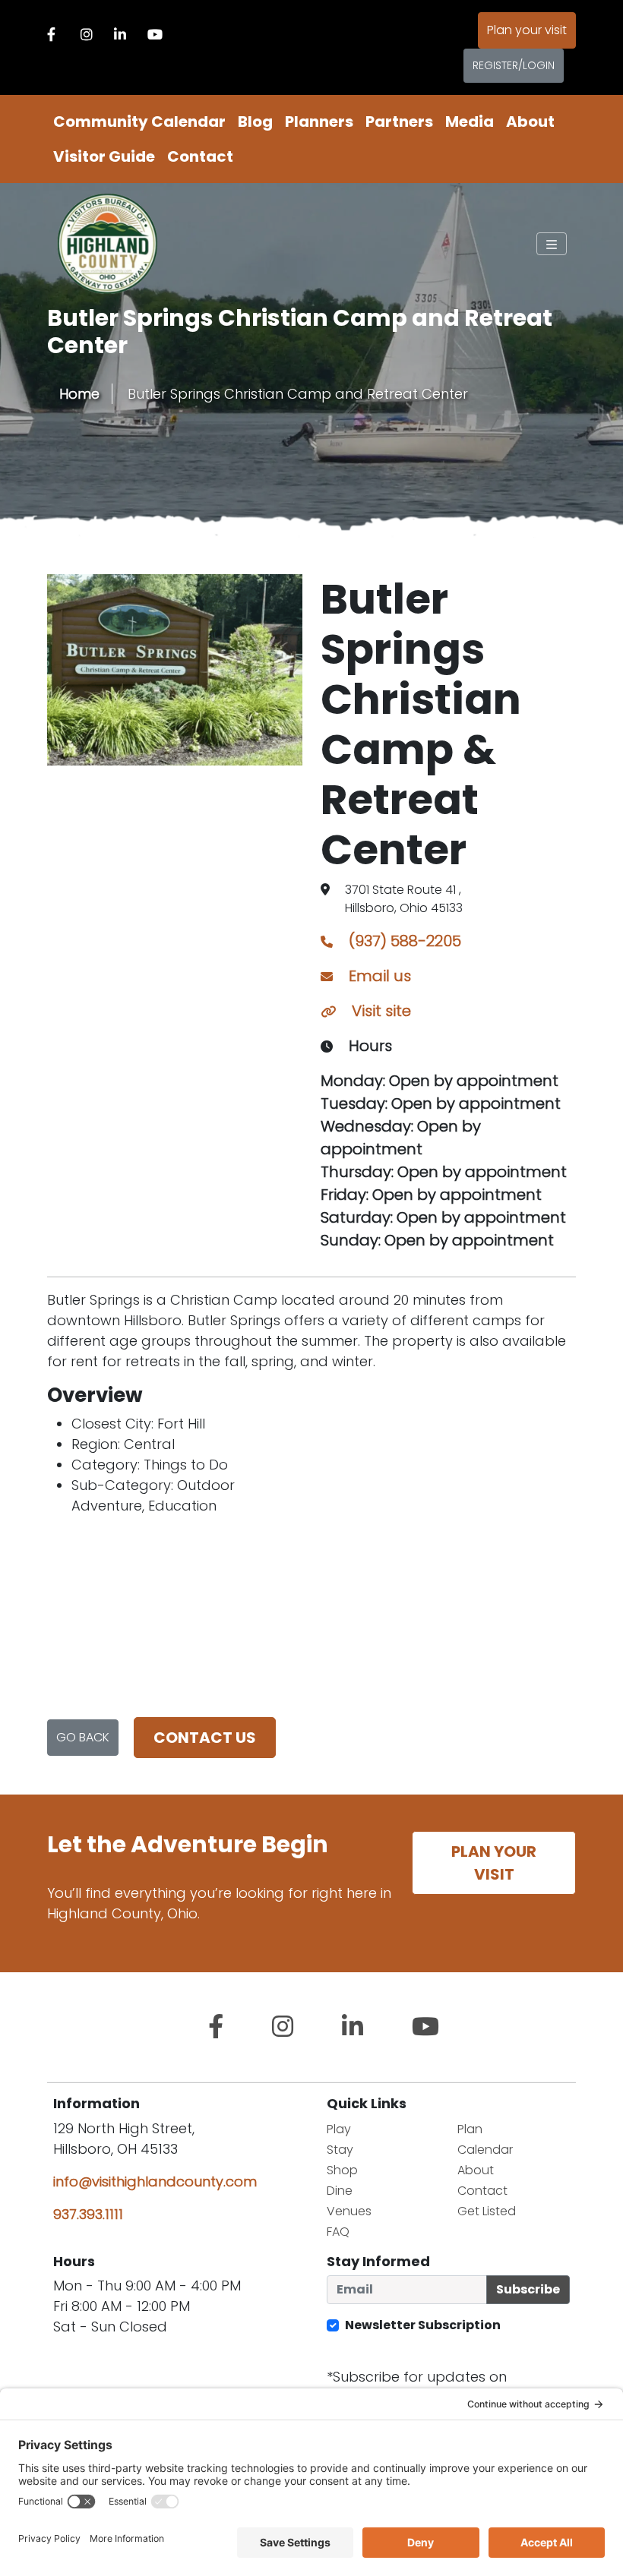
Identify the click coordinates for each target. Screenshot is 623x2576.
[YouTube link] (155, 35)
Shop (342, 2170)
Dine (340, 2191)
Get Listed (487, 2211)
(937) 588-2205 (403, 941)
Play (339, 2129)
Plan (470, 2129)
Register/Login (514, 65)
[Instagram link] (87, 35)
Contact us (205, 1738)
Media (470, 122)
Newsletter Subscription (423, 2325)
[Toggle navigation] (552, 244)
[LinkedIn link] (120, 35)
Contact (200, 156)
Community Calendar (139, 122)
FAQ (338, 2232)
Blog (255, 122)
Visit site (379, 1011)
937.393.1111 (88, 2214)
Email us (378, 976)
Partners (399, 122)
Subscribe (528, 2289)
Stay (340, 2150)
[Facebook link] (51, 35)
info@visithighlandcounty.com (155, 2181)
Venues (349, 2211)
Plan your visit (527, 30)
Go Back (83, 1737)
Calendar (485, 2150)
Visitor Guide (104, 156)
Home (79, 394)
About (530, 122)
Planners (319, 122)
